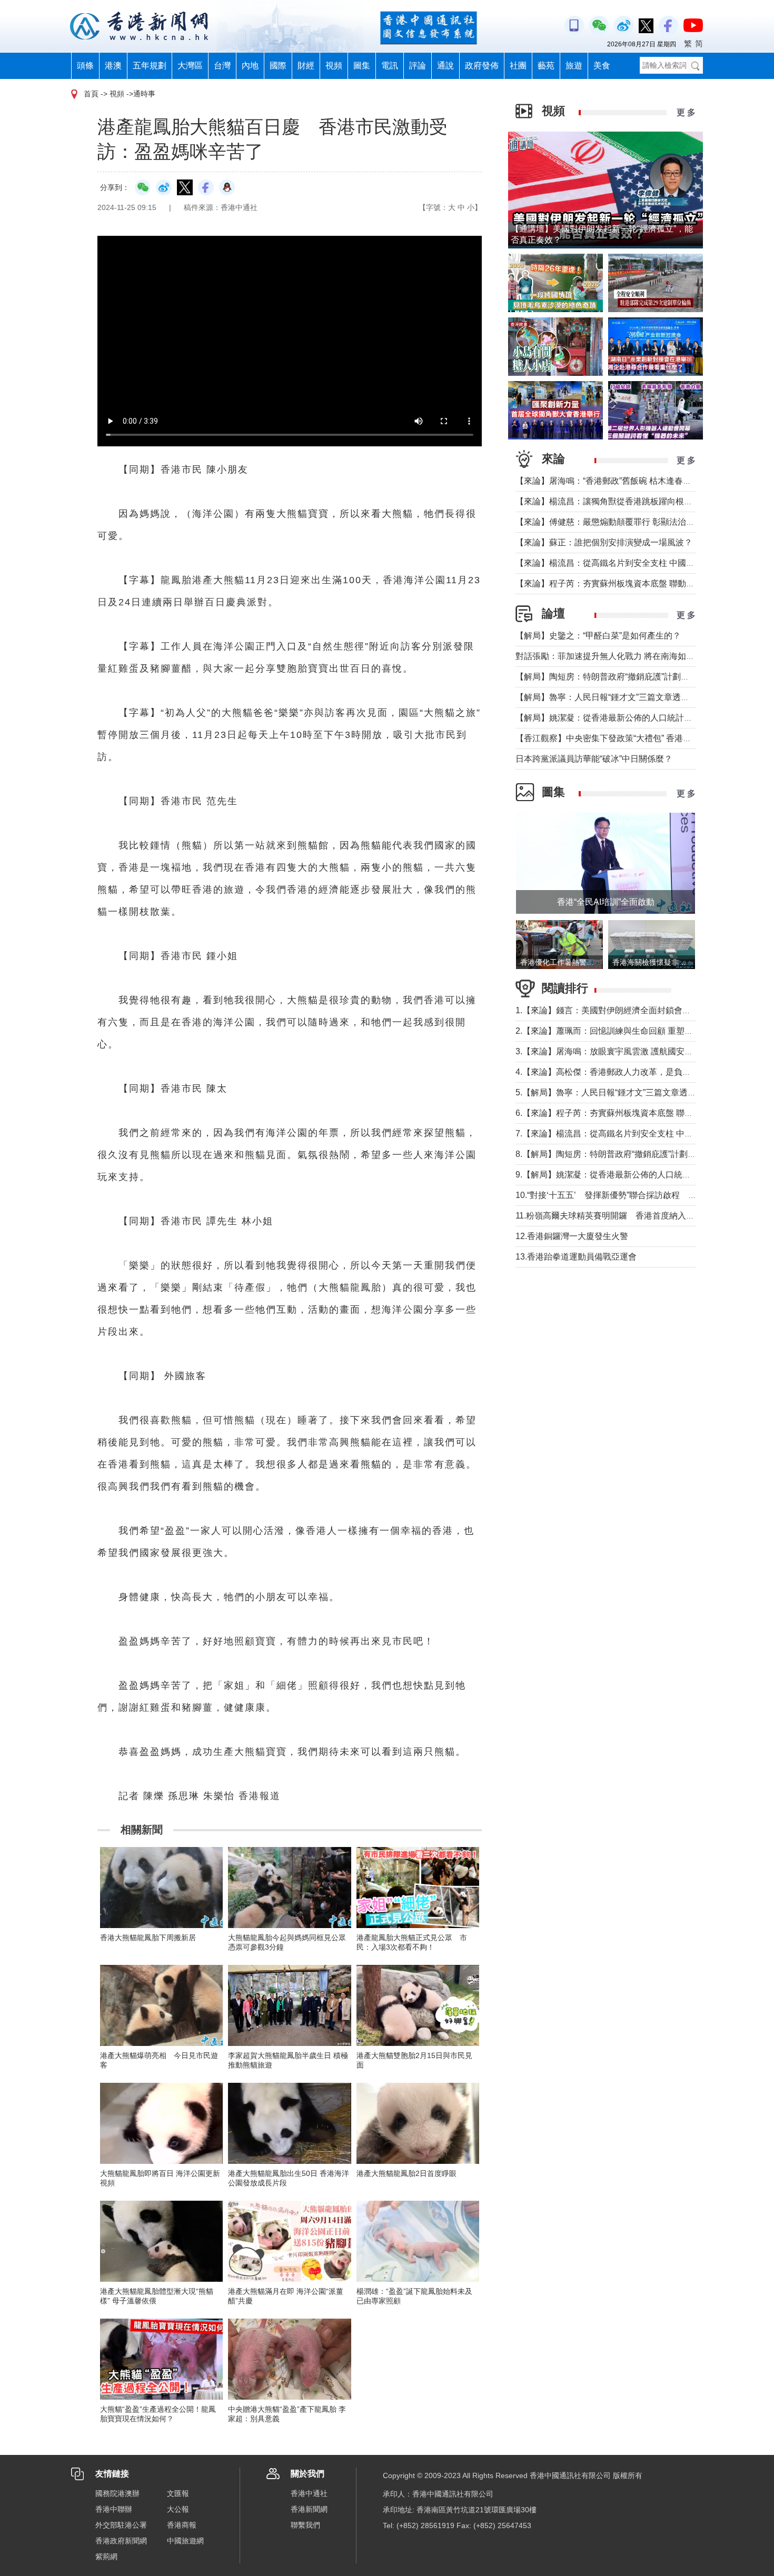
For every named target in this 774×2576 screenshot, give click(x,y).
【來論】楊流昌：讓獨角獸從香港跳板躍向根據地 (608, 501)
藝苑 (546, 66)
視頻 (334, 66)
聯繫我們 (305, 2525)
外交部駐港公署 (121, 2525)
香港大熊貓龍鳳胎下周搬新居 (148, 1938)
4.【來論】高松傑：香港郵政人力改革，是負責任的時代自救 (628, 1072)
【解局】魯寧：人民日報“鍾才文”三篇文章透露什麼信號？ (623, 697)
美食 (602, 66)
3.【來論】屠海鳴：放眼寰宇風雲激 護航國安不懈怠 (613, 1051)
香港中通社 (309, 2493)
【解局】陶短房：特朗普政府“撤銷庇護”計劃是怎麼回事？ (623, 677)
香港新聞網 (309, 2509)
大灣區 (190, 66)
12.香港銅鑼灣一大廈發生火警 (572, 1236)
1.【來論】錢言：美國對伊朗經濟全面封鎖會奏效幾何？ (620, 1010)
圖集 (362, 66)
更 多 (686, 112)
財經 (306, 66)
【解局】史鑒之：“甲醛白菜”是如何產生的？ (598, 636)
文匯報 (178, 2493)
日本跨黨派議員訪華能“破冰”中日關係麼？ (594, 759)
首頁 (91, 94)
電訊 (390, 66)
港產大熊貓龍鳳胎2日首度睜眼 (406, 2173)
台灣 (222, 66)
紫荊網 (106, 2557)
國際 (278, 66)
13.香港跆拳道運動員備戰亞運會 (576, 1257)
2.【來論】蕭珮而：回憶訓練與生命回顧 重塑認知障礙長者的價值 (638, 1031)
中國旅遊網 (185, 2541)
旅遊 (574, 66)
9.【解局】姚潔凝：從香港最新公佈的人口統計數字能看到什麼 (633, 1175)
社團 (518, 66)
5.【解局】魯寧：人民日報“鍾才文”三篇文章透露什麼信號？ (627, 1092)
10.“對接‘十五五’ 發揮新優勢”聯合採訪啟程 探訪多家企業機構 (636, 1195)
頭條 (85, 66)
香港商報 (182, 2525)
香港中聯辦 (114, 2509)
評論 (418, 66)
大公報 (178, 2509)
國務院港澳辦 (117, 2493)
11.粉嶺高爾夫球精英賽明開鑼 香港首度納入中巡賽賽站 (622, 1216)
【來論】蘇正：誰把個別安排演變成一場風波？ (604, 542)
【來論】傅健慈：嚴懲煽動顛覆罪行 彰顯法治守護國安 (618, 522)
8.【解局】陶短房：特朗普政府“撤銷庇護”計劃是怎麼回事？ (627, 1154)
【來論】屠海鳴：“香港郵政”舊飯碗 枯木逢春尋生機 (612, 481)
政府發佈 (482, 66)
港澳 (113, 66)
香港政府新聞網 (121, 2541)
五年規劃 (150, 66)
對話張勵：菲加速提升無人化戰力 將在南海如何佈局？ (618, 656)
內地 (250, 66)
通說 (445, 66)
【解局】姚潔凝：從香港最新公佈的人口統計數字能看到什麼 (629, 718)
